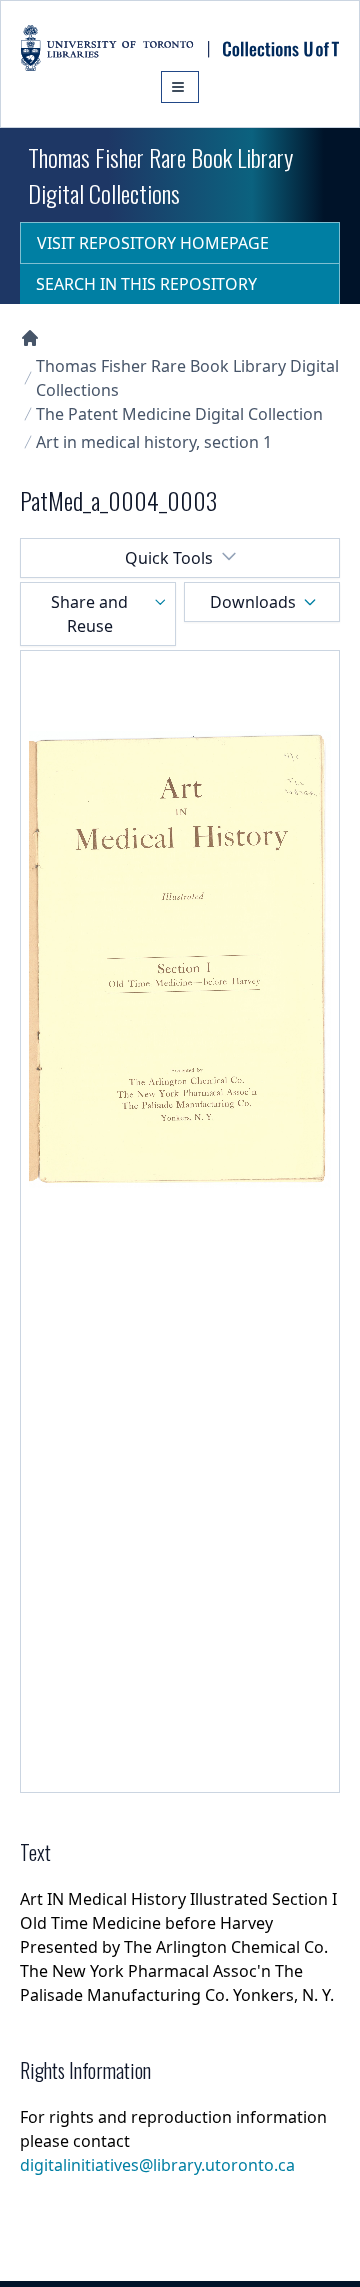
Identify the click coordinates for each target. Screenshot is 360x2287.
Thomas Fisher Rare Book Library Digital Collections (187, 378)
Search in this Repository (146, 284)
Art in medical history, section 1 (154, 442)
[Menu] (180, 87)
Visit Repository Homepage (153, 243)
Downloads (253, 602)
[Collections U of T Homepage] (30, 338)
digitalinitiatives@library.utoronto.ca (157, 2165)
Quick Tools (169, 558)
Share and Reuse (89, 614)
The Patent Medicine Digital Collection (179, 414)
